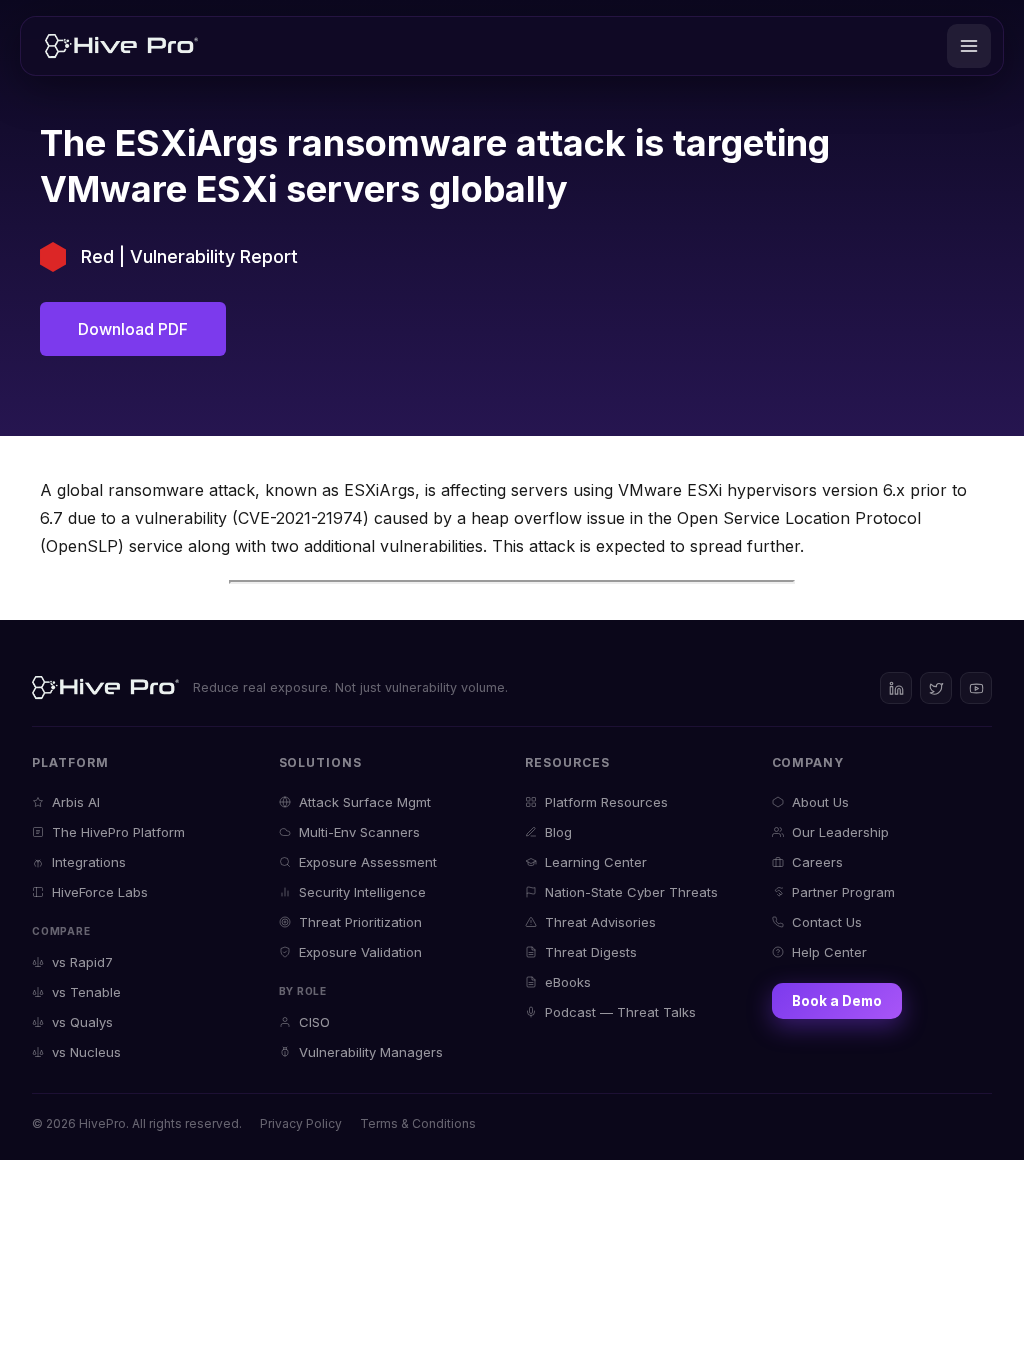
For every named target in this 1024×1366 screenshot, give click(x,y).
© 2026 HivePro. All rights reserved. (137, 1123)
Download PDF (133, 329)
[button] (969, 46)
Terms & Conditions (418, 1123)
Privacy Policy (301, 1123)
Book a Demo (837, 1001)
